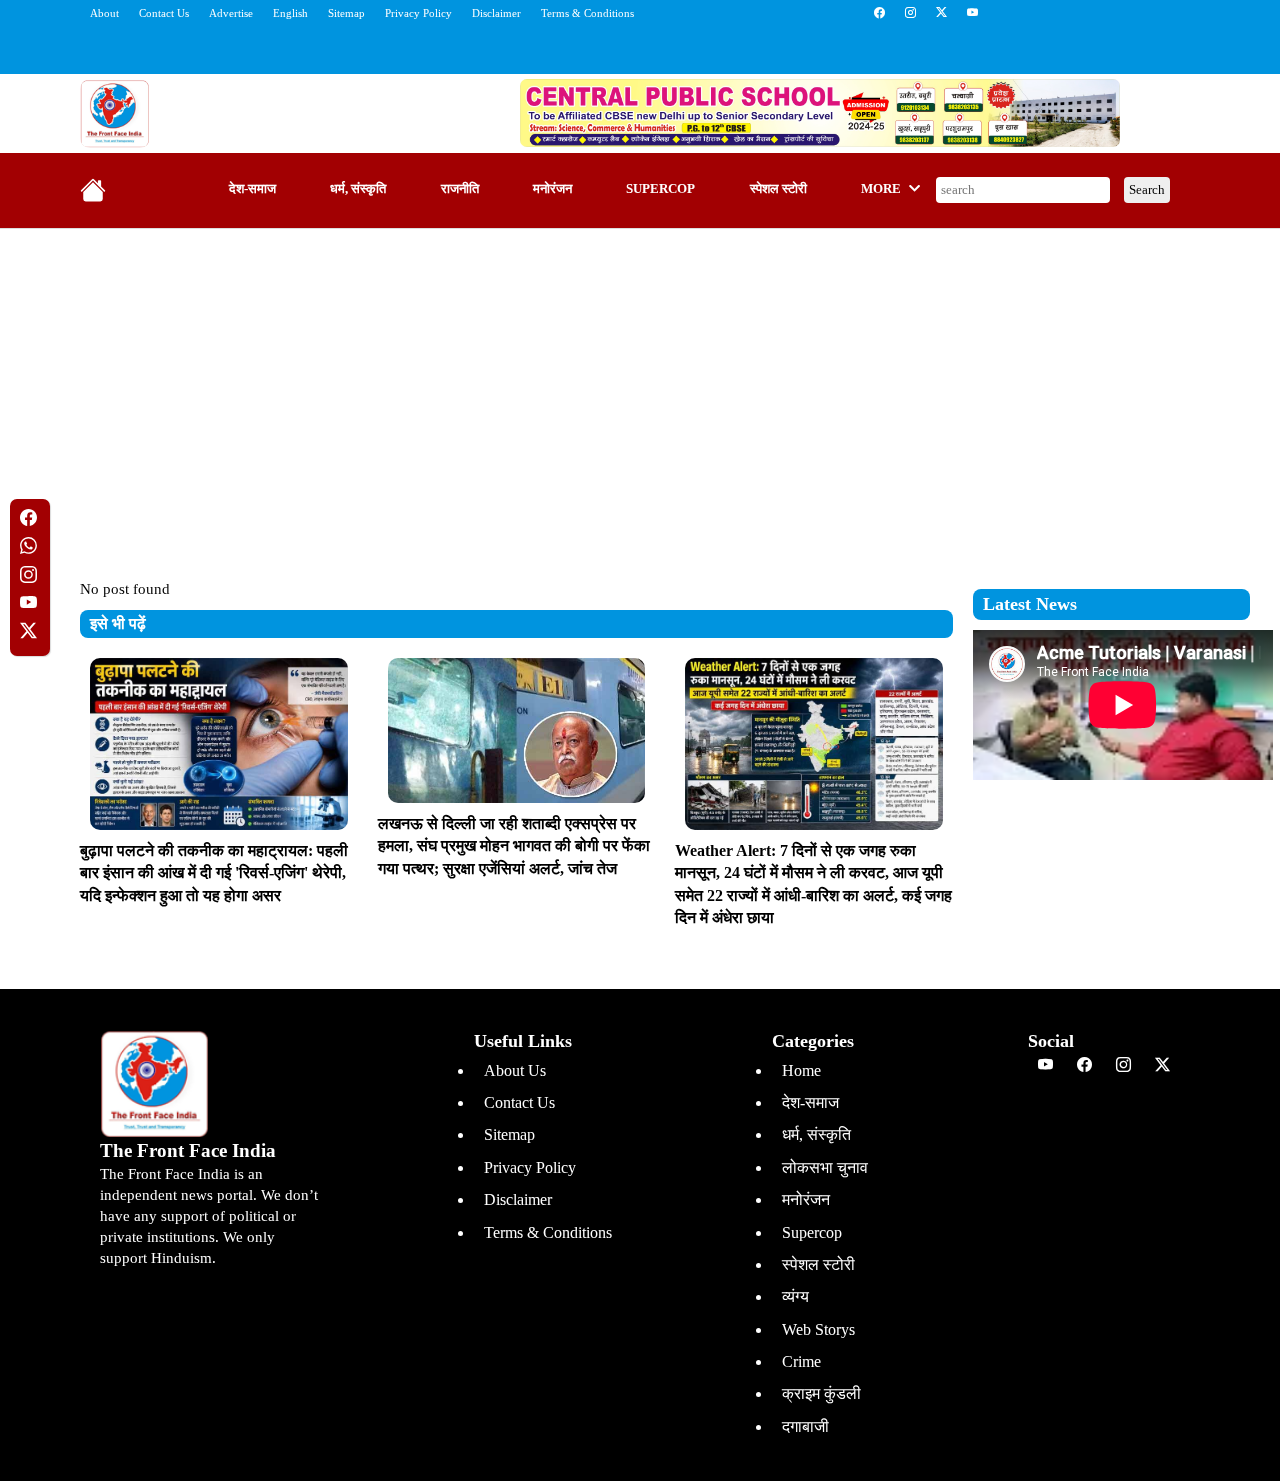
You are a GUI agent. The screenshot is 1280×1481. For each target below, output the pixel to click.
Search (1147, 189)
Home (801, 1070)
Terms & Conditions (587, 13)
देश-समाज (252, 189)
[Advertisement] (640, 389)
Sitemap (346, 13)
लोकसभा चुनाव (825, 1167)
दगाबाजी (805, 1426)
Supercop (660, 189)
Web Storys (818, 1329)
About (104, 13)
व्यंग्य (795, 1296)
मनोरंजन (552, 189)
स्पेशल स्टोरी (778, 189)
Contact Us (164, 13)
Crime (801, 1361)
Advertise (231, 13)
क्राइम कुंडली (821, 1393)
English (290, 13)
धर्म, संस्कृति (358, 189)
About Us (515, 1070)
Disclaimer (496, 13)
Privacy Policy (418, 13)
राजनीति (460, 189)
